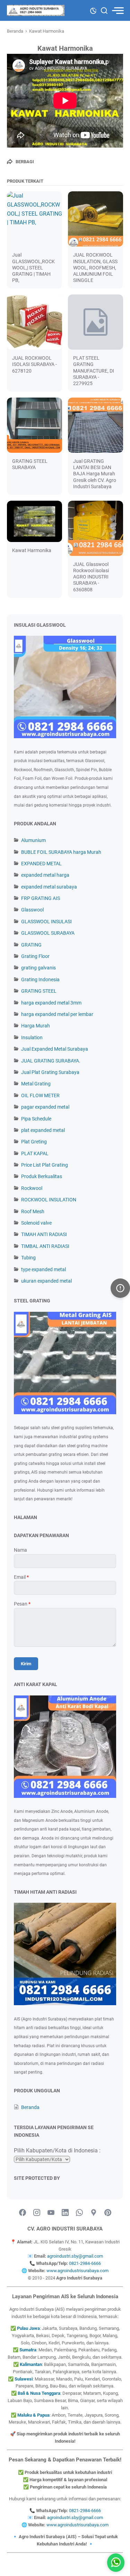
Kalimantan (31, 2364)
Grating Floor (35, 956)
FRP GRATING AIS (41, 898)
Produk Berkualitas (42, 1176)
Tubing (28, 1258)
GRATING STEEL (39, 991)
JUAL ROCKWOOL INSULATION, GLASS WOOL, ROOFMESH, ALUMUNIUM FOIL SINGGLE (95, 268)
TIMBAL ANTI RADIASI (45, 1246)
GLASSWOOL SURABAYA (48, 933)
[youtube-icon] (51, 2213)
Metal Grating (36, 1084)
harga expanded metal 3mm (51, 1003)
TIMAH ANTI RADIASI (44, 1234)
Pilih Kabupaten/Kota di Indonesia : (57, 2150)
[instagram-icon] (37, 2213)
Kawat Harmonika (32, 550)
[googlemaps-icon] (94, 2213)
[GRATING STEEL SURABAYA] (34, 425)
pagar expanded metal (45, 1107)
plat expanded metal (43, 1130)
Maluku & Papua (33, 2415)
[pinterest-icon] (108, 2213)
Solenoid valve (36, 1223)
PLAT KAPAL (35, 1153)
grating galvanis (38, 968)
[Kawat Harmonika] (34, 521)
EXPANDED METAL (41, 864)
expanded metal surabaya (49, 887)
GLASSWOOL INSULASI (46, 922)
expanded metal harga (45, 875)
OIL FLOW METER (40, 1095)
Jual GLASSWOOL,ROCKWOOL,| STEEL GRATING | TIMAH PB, (33, 268)
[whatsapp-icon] (79, 2213)
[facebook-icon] (23, 2213)
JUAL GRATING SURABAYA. (51, 1061)
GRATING (31, 945)
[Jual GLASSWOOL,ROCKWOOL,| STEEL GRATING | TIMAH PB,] (34, 219)
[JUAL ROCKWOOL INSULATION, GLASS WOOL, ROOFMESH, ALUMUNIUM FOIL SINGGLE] (96, 219)
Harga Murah (36, 1026)
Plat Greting (34, 1142)
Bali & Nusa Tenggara (39, 2393)
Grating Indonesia (40, 979)
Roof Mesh (33, 1211)
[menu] (118, 11)
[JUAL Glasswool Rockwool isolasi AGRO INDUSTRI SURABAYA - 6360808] (96, 528)
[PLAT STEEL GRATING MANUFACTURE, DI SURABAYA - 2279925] (96, 322)
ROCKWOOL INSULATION (49, 1200)
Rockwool (32, 1188)
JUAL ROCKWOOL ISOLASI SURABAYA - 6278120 (34, 364)
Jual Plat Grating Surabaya (50, 1072)
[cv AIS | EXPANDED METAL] (36, 10)
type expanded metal (44, 1269)
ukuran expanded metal (46, 1281)
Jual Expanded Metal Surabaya (55, 1049)
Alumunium (33, 840)
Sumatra (28, 2350)
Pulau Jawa (28, 2328)
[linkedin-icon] (65, 2213)
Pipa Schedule (36, 1119)
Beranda (30, 2107)
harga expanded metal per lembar (57, 1014)
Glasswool (32, 910)
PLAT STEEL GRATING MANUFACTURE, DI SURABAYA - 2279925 (94, 371)
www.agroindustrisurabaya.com (77, 2271)
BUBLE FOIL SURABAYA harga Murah (61, 852)
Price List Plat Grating (45, 1165)
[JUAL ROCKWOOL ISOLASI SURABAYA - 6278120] (34, 322)
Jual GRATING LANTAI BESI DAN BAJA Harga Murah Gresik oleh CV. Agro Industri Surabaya (95, 474)
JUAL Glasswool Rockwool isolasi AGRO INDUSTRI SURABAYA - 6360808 (91, 577)
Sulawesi (24, 2379)
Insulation (32, 1037)
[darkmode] (93, 10)
